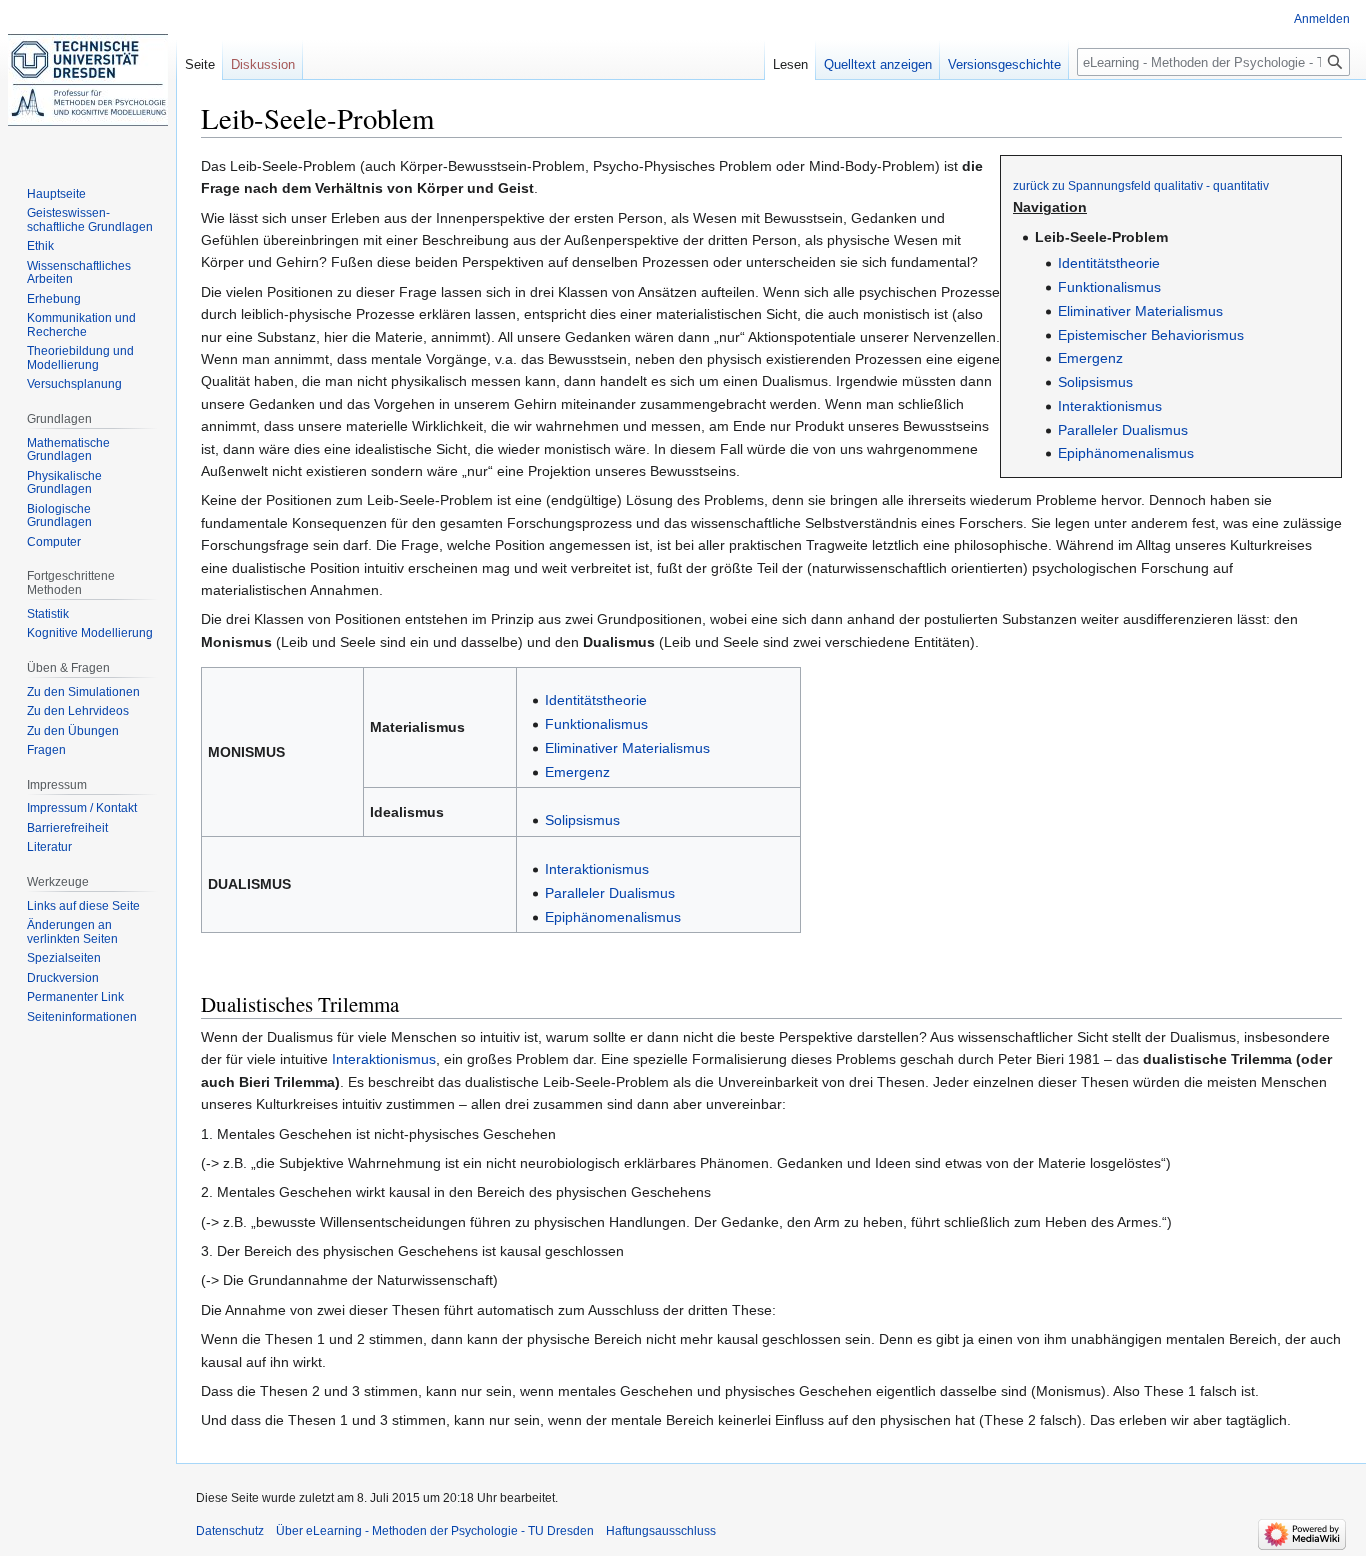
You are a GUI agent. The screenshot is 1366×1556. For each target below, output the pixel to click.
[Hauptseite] (88, 80)
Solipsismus (1095, 382)
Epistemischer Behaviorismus (1151, 335)
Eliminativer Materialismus (1140, 311)
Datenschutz (230, 1531)
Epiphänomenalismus (1126, 453)
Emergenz (1090, 358)
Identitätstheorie (1109, 263)
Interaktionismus (1110, 406)
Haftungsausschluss (661, 1531)
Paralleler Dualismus (1123, 430)
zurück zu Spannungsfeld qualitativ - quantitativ (1141, 185)
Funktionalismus (1109, 287)
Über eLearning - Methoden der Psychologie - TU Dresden (435, 1531)
